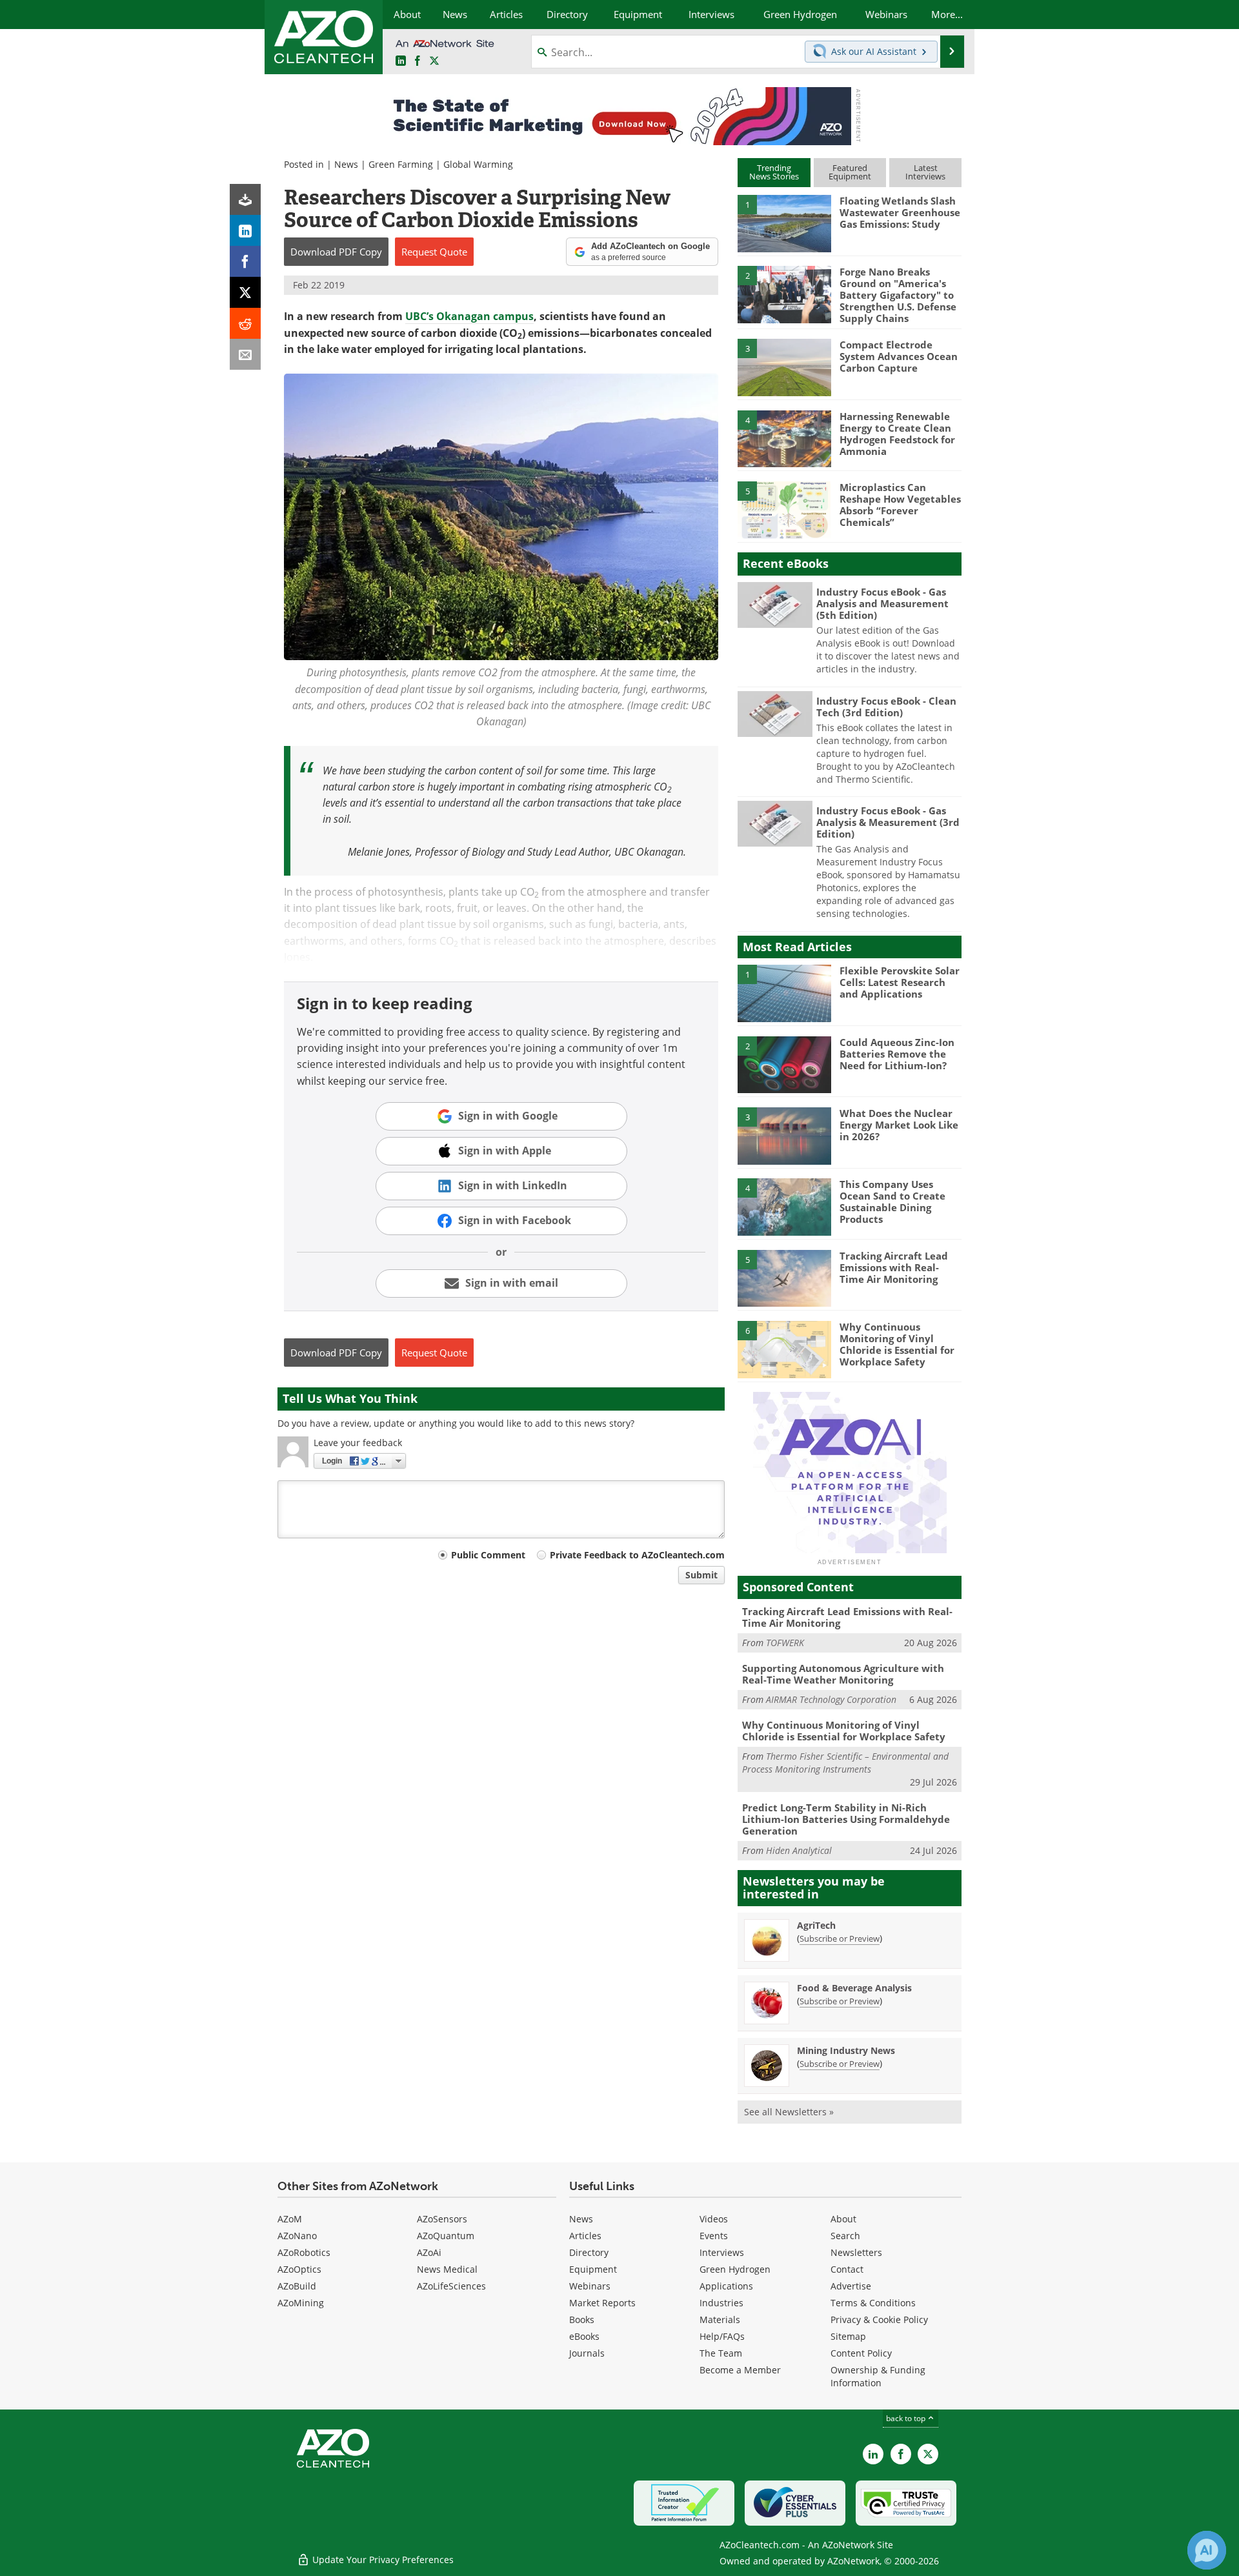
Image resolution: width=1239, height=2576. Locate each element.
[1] (784, 223)
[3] (784, 367)
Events (714, 2236)
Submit (701, 1575)
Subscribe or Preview (840, 1938)
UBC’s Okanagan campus (469, 316)
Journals (587, 2353)
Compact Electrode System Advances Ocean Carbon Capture (899, 356)
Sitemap (848, 2336)
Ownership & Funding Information (878, 2376)
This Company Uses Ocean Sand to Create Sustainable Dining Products (892, 1202)
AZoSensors (442, 2219)
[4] (784, 438)
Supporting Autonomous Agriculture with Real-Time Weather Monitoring (843, 1674)
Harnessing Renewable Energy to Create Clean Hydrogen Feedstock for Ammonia (897, 434)
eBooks (584, 2336)
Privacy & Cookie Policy (879, 2319)
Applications (726, 2286)
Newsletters (856, 2252)
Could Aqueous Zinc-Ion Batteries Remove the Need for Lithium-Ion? (897, 1054)
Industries (721, 2303)
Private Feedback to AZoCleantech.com (637, 1555)
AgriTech (816, 1925)
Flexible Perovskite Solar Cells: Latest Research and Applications (900, 982)
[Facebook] (245, 261)
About (843, 2219)
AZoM (290, 2219)
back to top (907, 2418)
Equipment (593, 2269)
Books (582, 2319)
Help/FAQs (722, 2336)
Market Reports (602, 2303)
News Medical (447, 2269)
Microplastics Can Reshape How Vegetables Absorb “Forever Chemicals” (900, 505)
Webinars (590, 2286)
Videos (714, 2219)
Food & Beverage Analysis (854, 1988)
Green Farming (401, 164)
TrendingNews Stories (774, 172)
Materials (720, 2319)
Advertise (851, 2286)
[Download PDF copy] (245, 199)
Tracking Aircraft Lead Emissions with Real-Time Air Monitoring (894, 1267)
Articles (585, 2236)
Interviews (722, 2252)
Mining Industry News (846, 2050)
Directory (589, 2252)
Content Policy (861, 2353)
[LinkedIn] (245, 230)
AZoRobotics (304, 2252)
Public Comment (488, 1555)
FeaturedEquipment (850, 172)
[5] (784, 509)
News (346, 164)
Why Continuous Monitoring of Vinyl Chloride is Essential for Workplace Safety (897, 1344)
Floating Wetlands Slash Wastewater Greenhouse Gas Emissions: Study (900, 212)
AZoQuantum (446, 2236)
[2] (784, 294)
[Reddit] (245, 323)
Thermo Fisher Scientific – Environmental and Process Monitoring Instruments (845, 1763)
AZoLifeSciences (451, 2286)
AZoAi (429, 2252)
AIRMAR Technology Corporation (831, 1699)
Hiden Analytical (799, 1850)
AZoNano (297, 2236)
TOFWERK (785, 1643)
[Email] (245, 354)
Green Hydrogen (735, 2269)
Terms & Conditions (873, 2303)
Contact (847, 2269)
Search (845, 2236)
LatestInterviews (925, 172)
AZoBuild (297, 2286)
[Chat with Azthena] (1207, 2550)
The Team (721, 2353)
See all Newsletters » (789, 2112)
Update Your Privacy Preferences (382, 2560)
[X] (245, 292)
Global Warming (478, 164)
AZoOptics (299, 2269)
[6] (784, 1349)
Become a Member (740, 2370)
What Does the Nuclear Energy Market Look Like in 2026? (899, 1125)
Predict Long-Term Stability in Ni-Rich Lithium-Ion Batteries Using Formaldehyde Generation (846, 1819)
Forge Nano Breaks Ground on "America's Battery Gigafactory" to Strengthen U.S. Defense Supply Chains (898, 295)
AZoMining (301, 2303)
